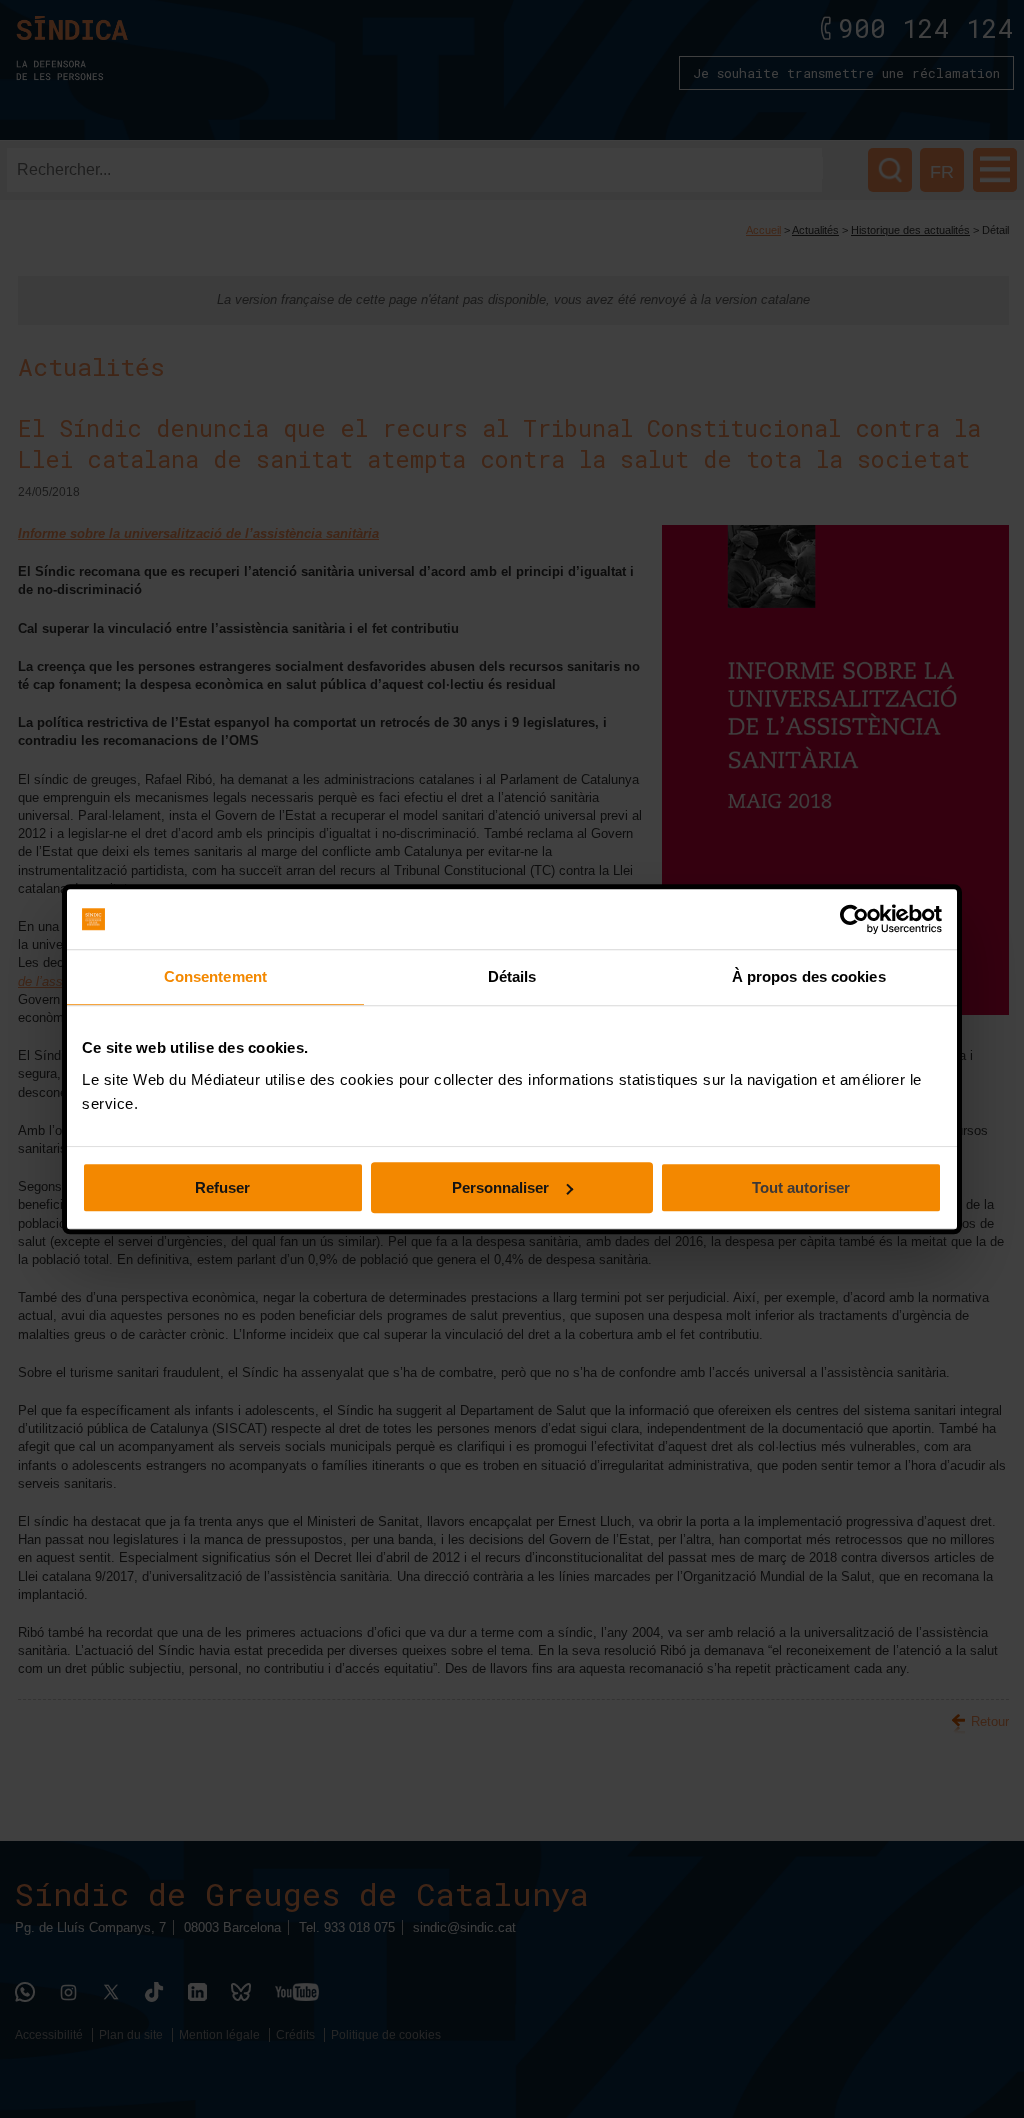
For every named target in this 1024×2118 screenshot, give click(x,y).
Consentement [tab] (215, 976)
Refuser (222, 1187)
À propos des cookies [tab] (809, 976)
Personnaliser (500, 1187)
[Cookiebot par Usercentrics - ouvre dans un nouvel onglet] (854, 919)
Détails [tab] (512, 976)
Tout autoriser (801, 1187)
